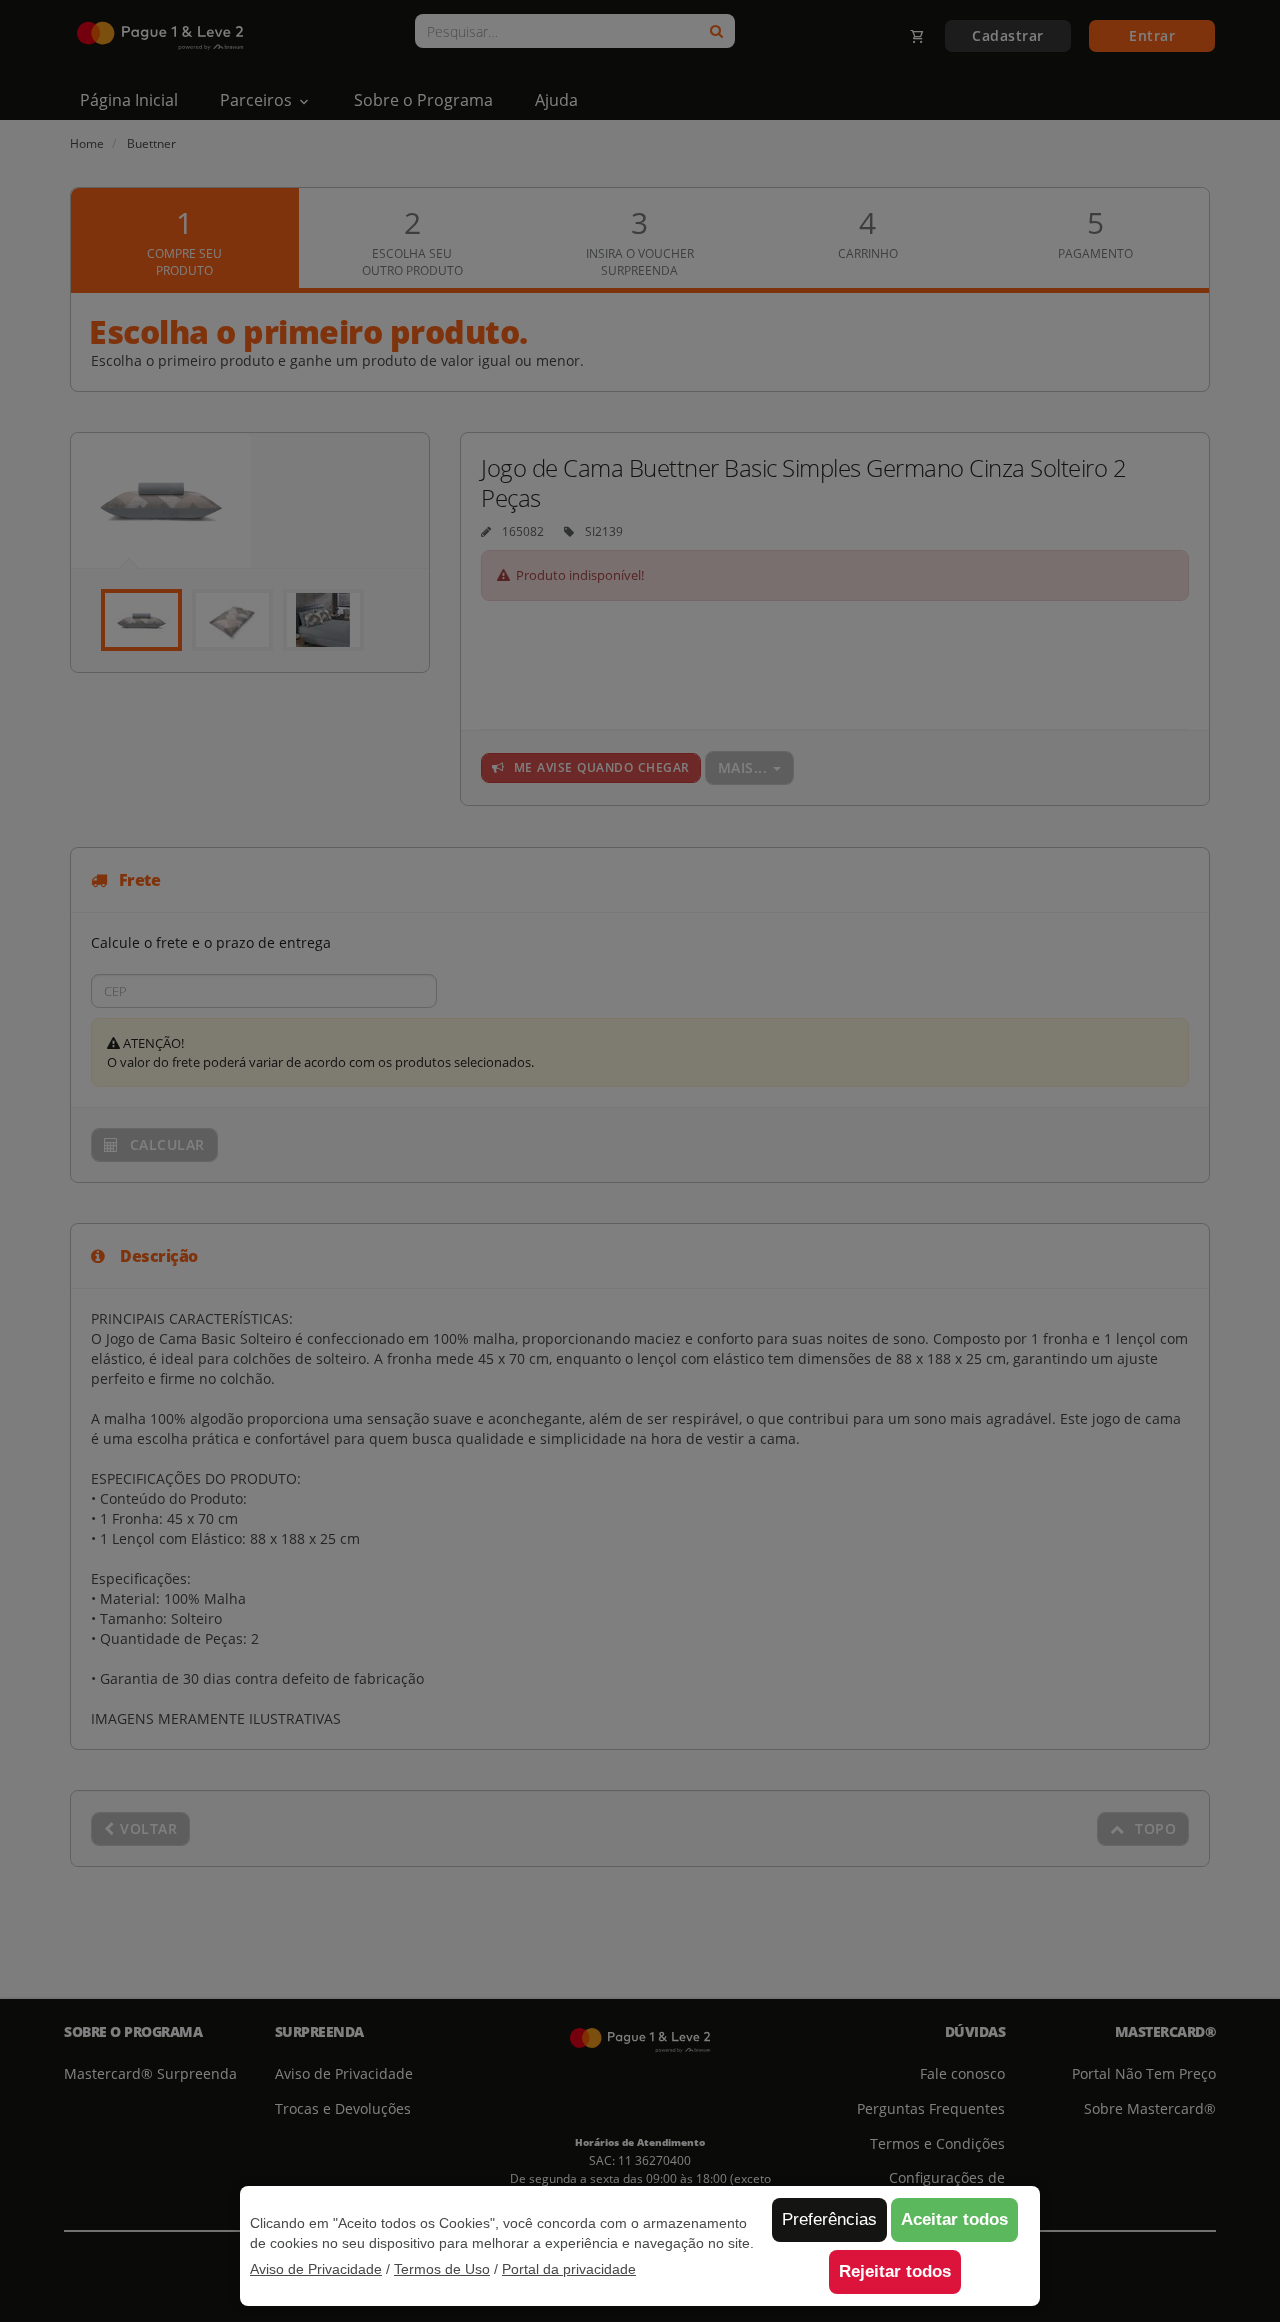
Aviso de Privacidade (316, 2269)
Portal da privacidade (569, 2269)
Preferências (829, 2219)
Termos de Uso (442, 2269)
